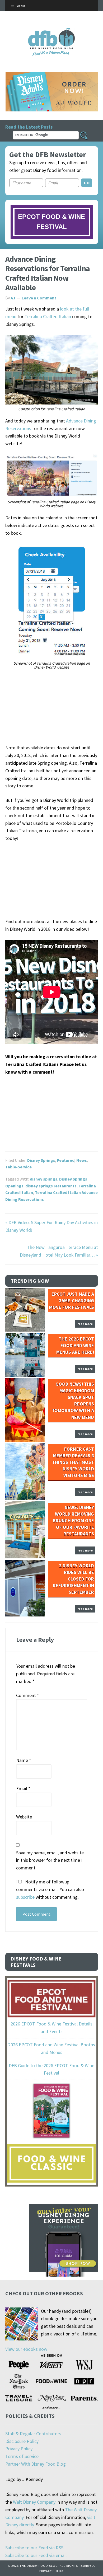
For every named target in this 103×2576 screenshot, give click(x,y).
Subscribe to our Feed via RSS (34, 2548)
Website (24, 1817)
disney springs (44, 1179)
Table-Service (18, 1167)
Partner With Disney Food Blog (36, 2464)
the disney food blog (52, 31)
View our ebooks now (26, 2349)
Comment (28, 1695)
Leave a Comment (39, 298)
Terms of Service (22, 2456)
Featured (66, 1160)
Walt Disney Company (34, 2502)
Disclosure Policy (22, 2441)
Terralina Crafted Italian (48, 316)
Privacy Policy (19, 2449)
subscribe (25, 1897)
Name (24, 1760)
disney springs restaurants (51, 1186)
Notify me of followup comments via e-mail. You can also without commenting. (50, 1889)
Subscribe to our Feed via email (36, 2555)
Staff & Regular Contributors (33, 2434)
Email (23, 1788)
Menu (21, 6)
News (82, 1160)
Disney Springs (41, 1160)
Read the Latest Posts (29, 127)
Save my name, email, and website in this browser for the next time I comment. (50, 1860)
